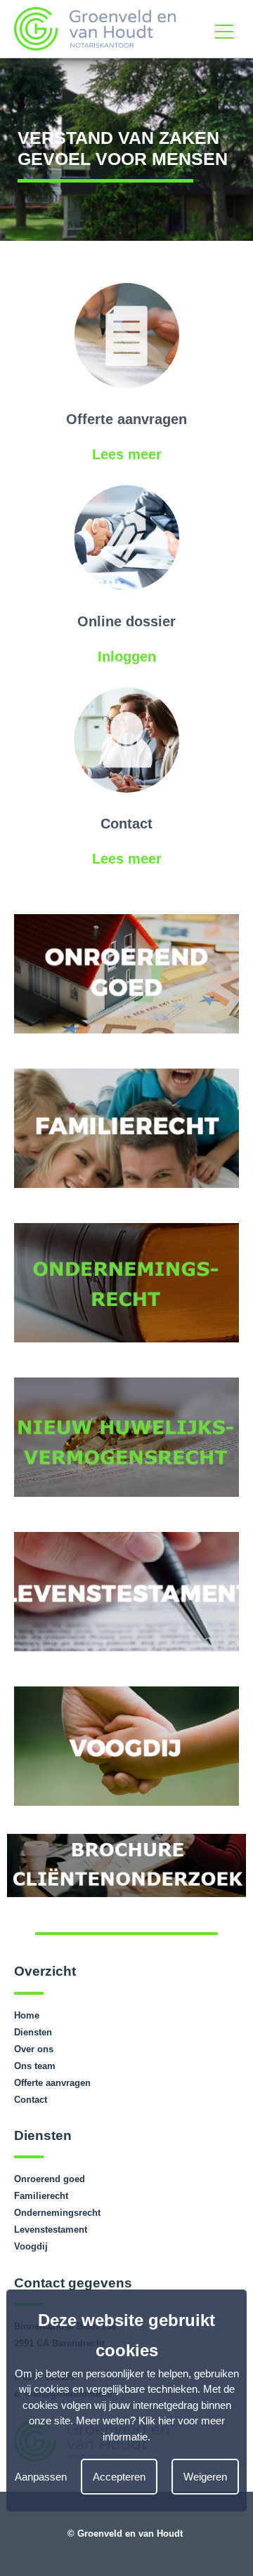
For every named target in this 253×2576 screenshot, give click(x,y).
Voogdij (31, 2246)
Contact (31, 2100)
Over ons (34, 2049)
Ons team (35, 2066)
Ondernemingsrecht (57, 2213)
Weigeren (205, 2477)
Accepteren (119, 2477)
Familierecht (41, 2196)
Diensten (33, 2032)
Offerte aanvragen (52, 2083)
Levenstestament (51, 2230)
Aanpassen (41, 2477)
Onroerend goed (50, 2179)
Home (27, 2015)
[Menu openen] (224, 29)
